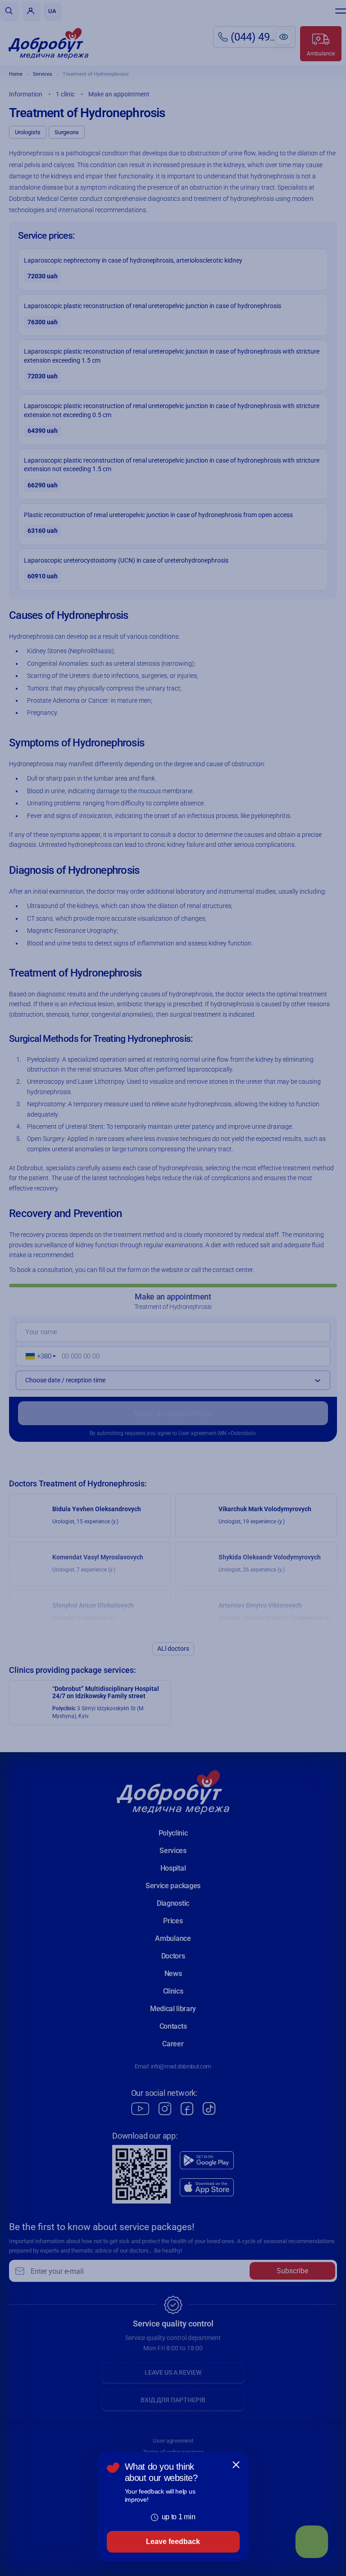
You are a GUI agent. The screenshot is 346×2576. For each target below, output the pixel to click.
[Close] (236, 2465)
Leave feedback (173, 2542)
